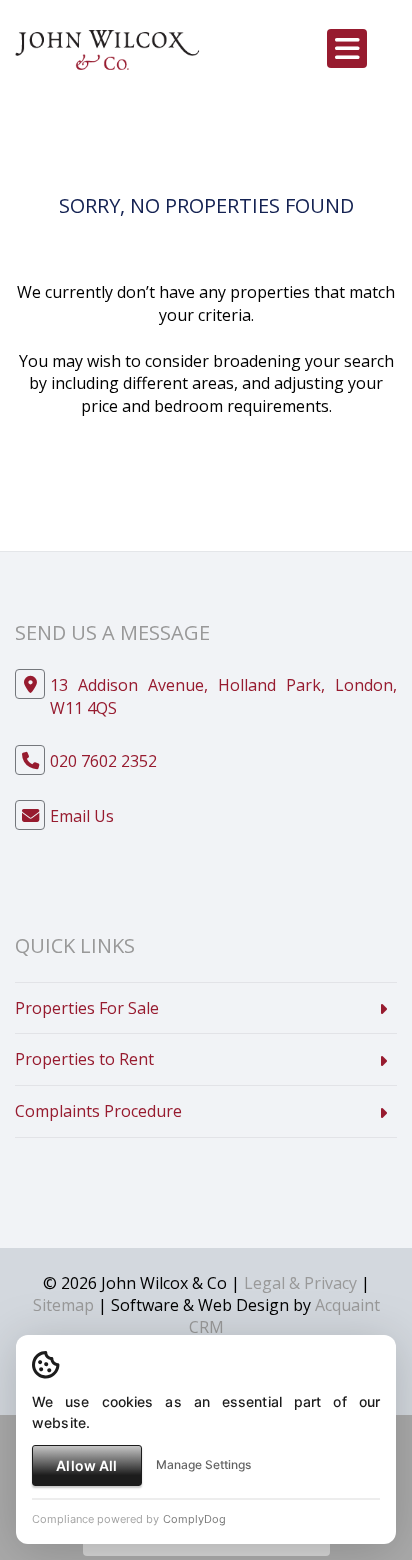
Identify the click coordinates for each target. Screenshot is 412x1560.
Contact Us (149, 459)
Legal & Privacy (300, 1283)
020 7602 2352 (103, 761)
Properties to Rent (84, 1059)
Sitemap (63, 1305)
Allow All (86, 1465)
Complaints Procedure (98, 1111)
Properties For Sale (87, 1008)
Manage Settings (203, 1464)
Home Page (264, 459)
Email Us (82, 816)
